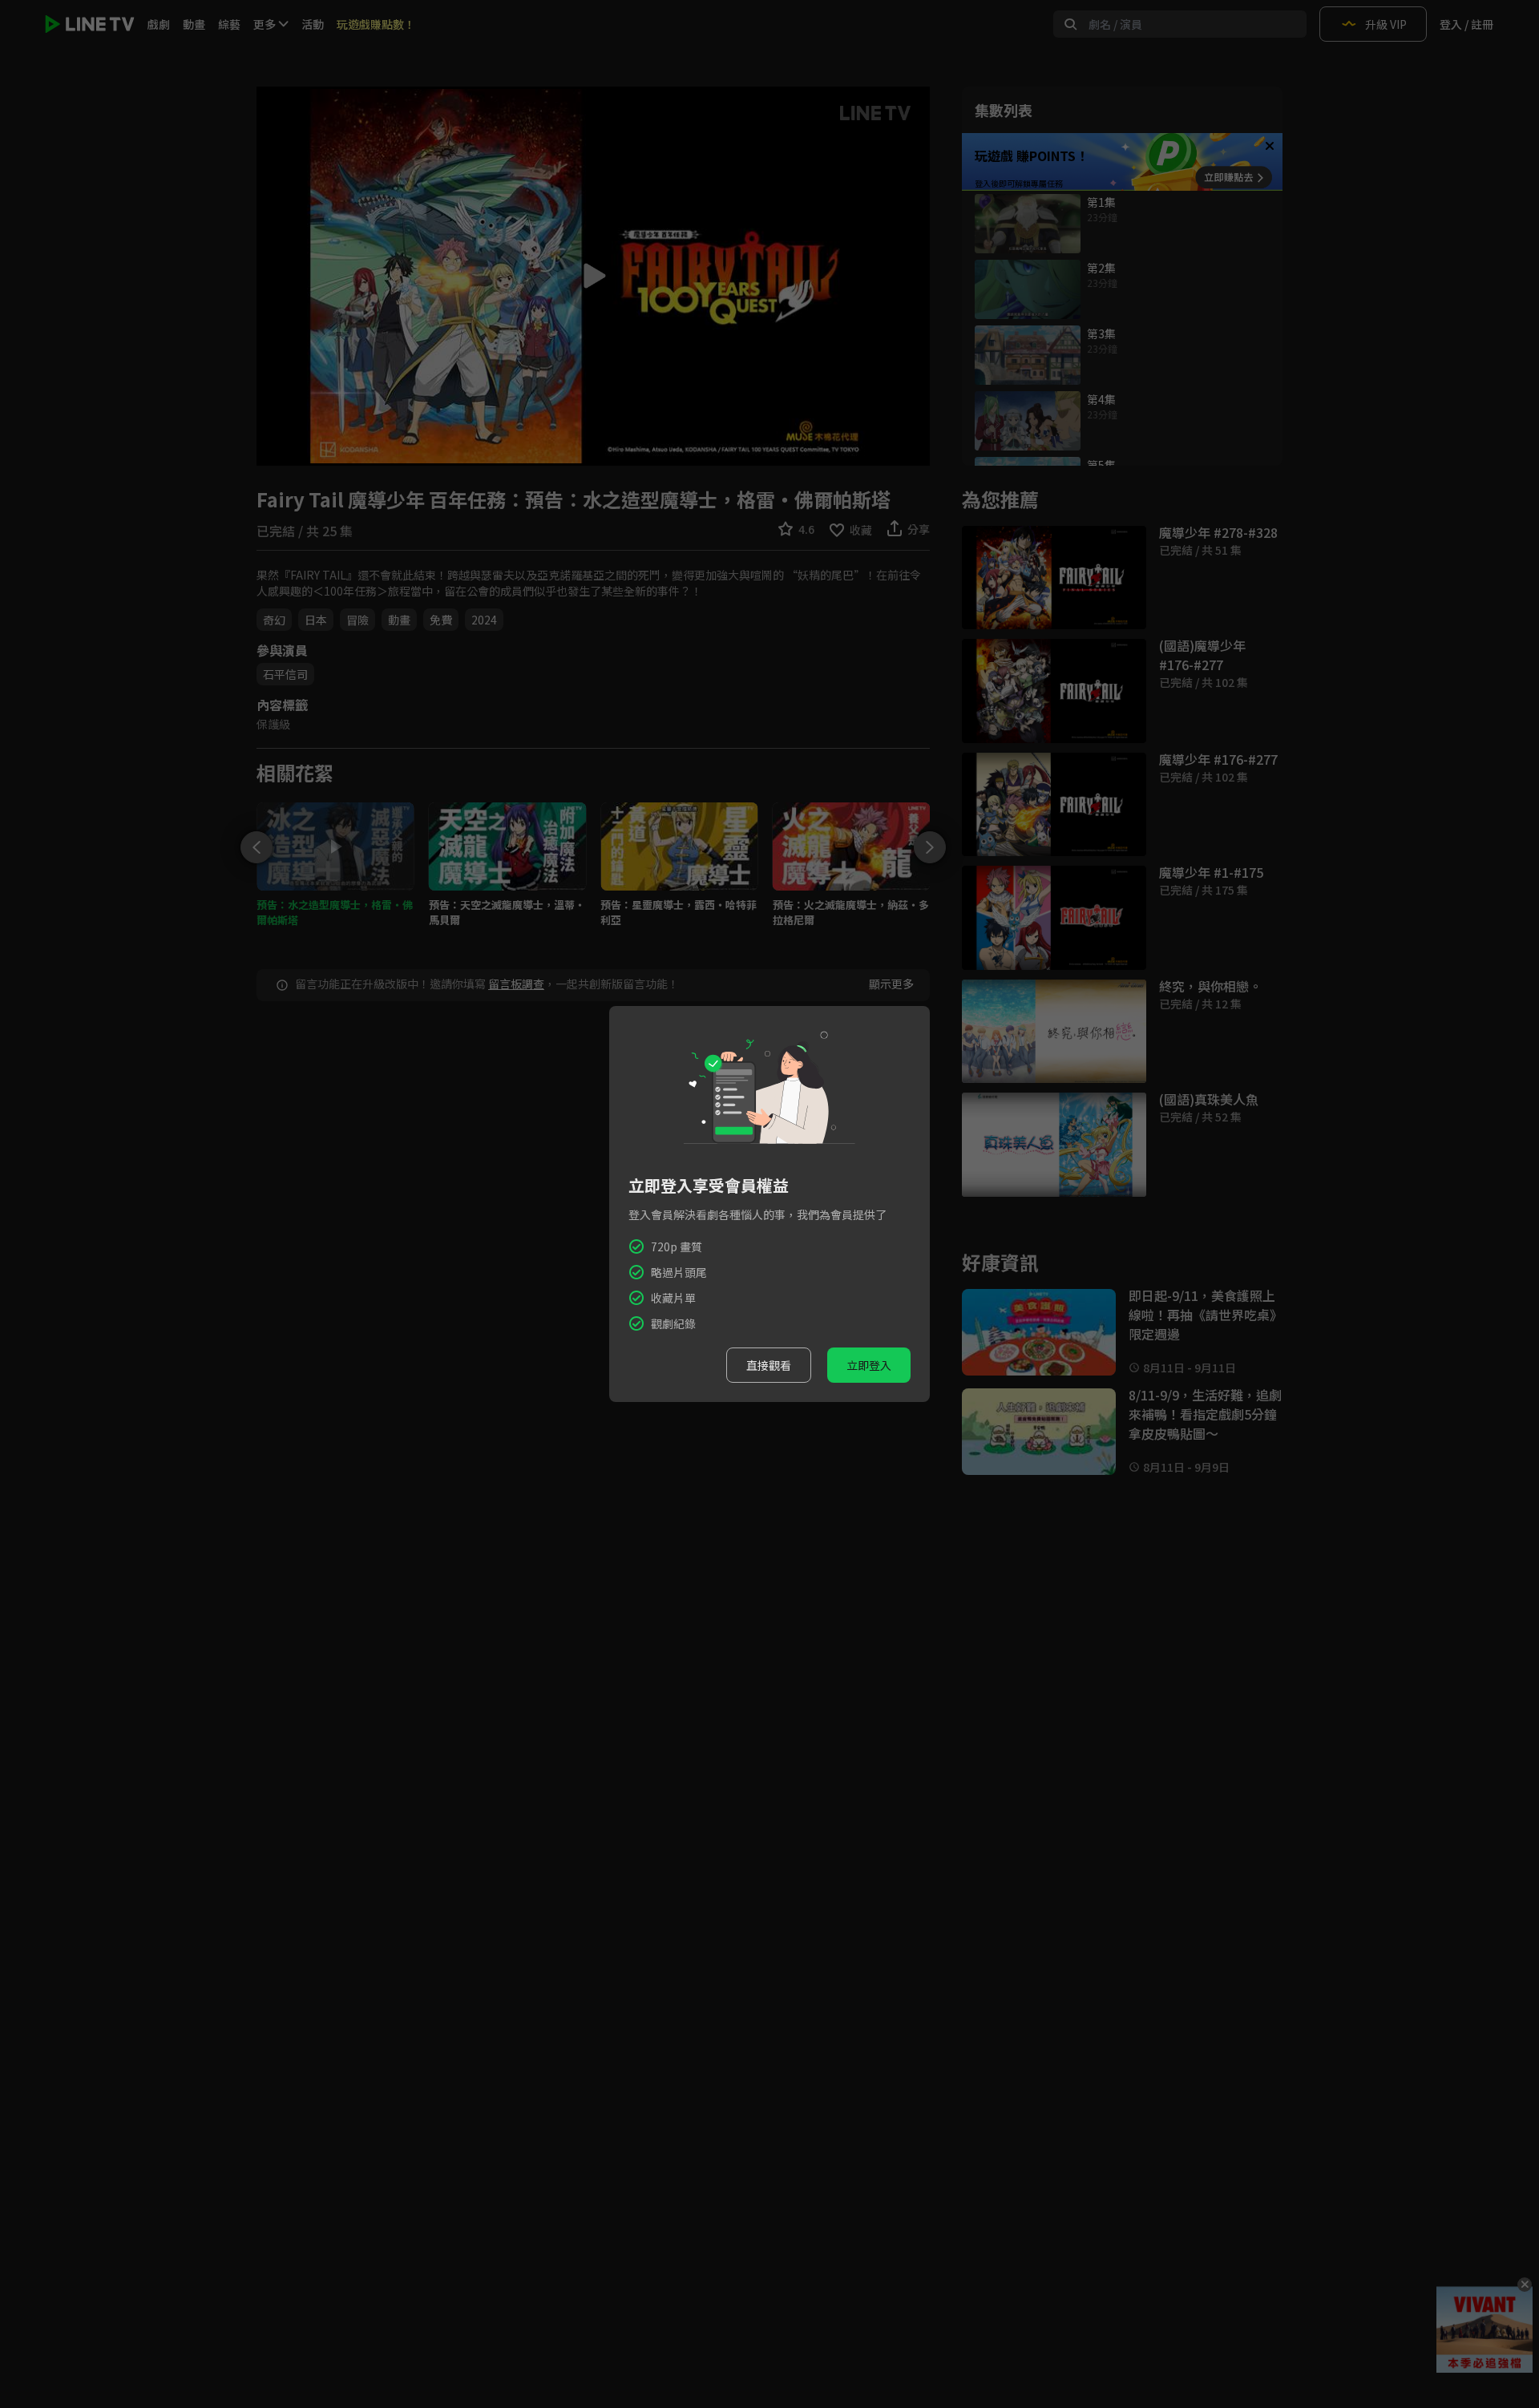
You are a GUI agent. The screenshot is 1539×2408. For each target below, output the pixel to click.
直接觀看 (769, 1365)
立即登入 (869, 1365)
